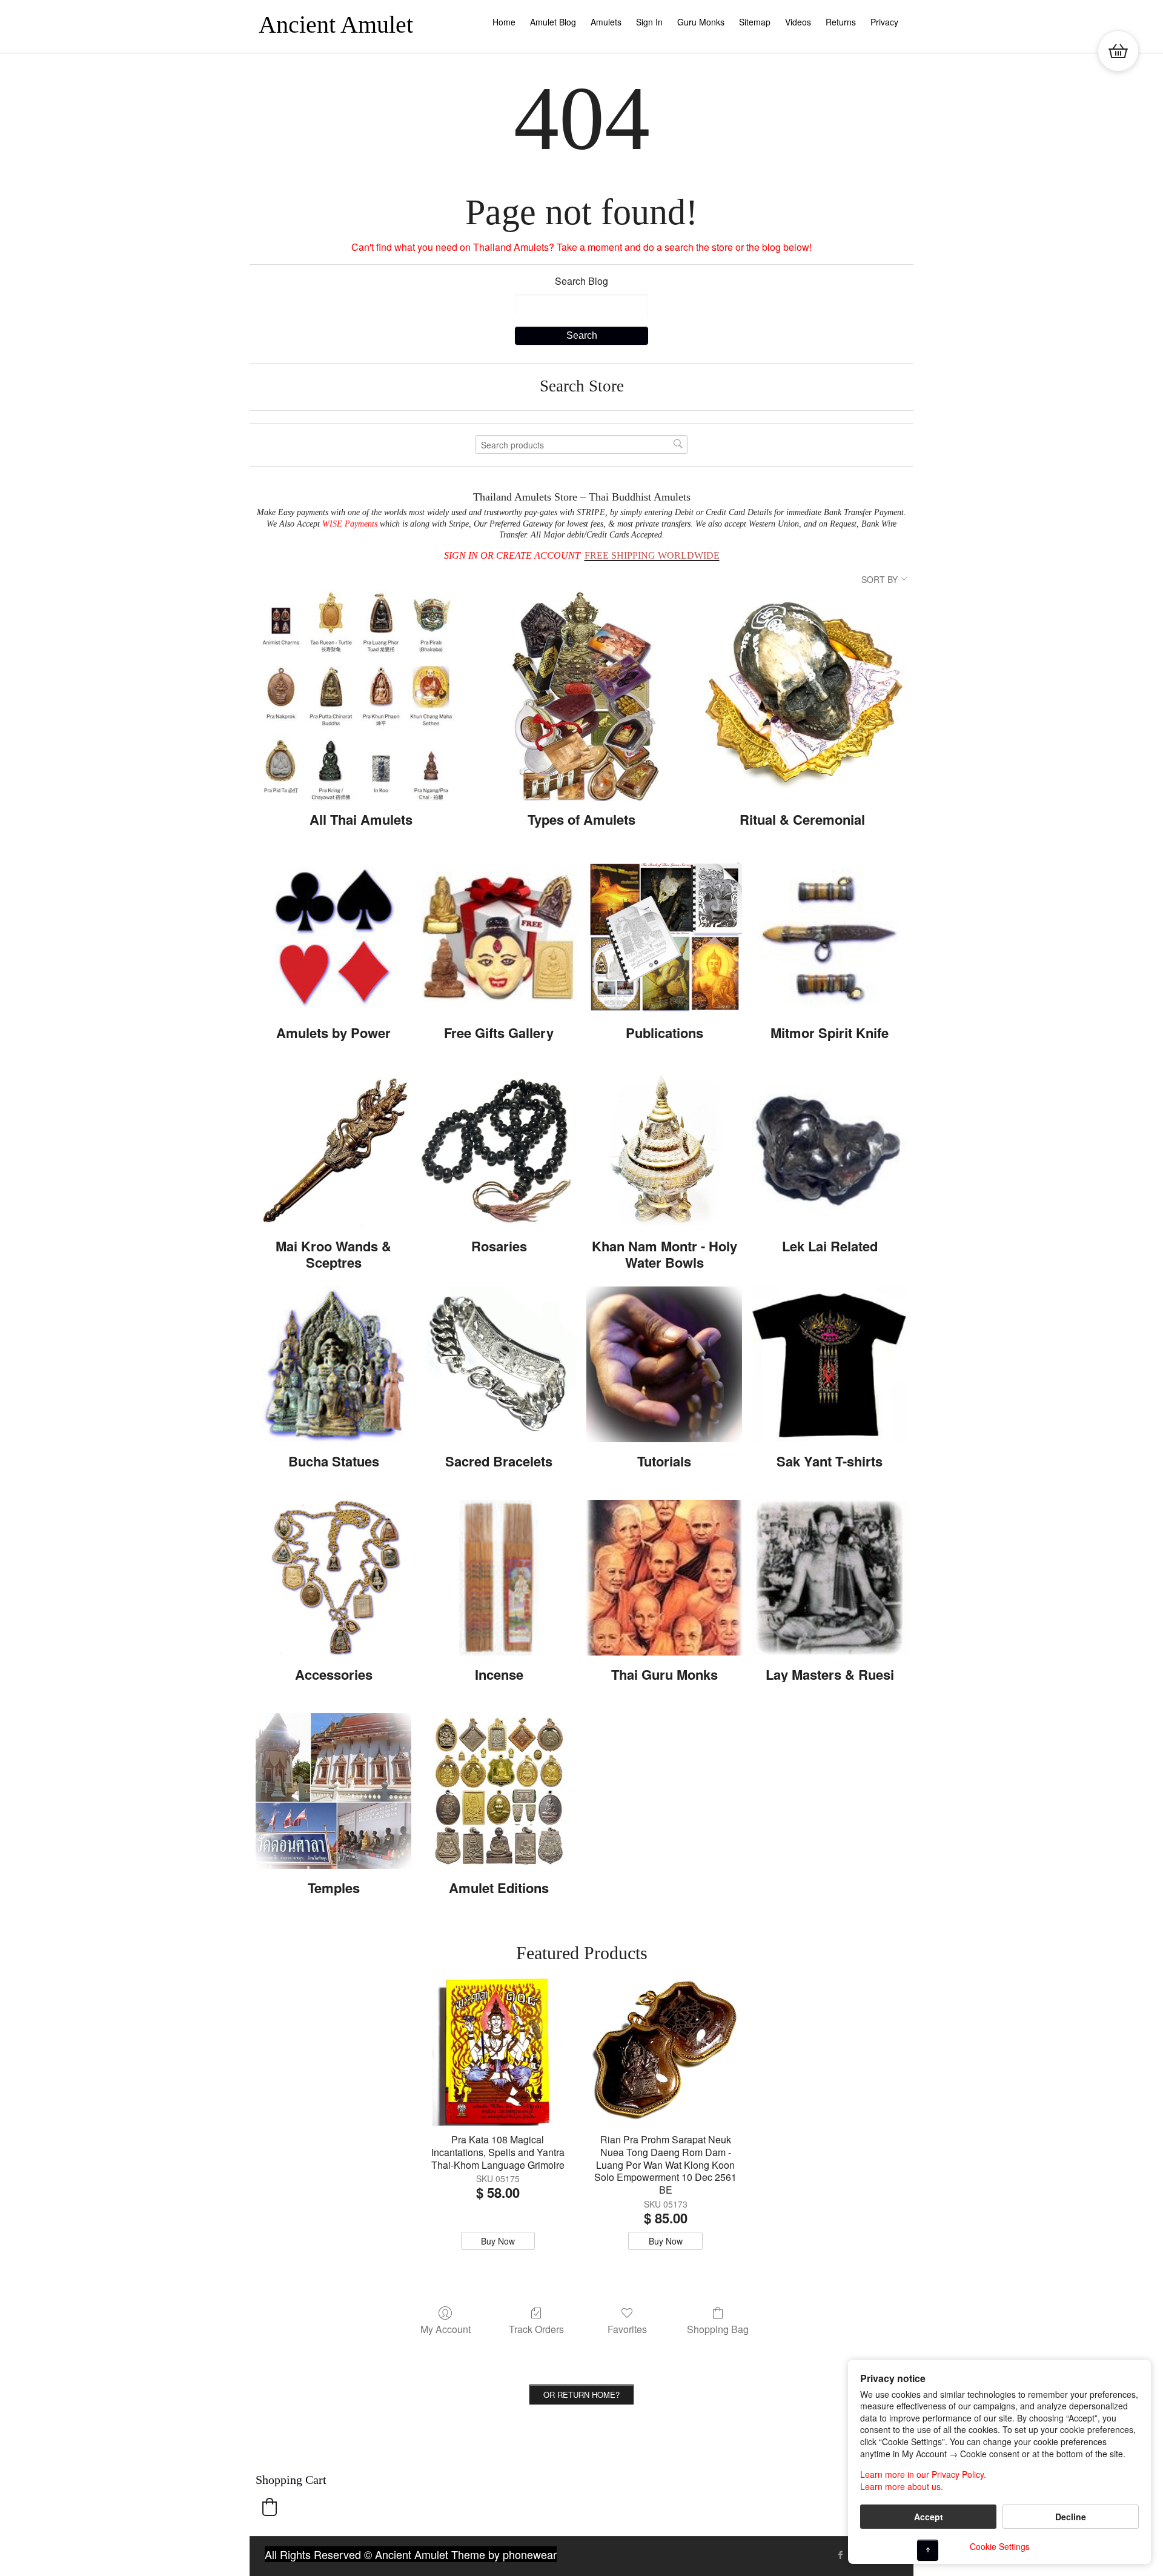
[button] (270, 2507)
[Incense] (499, 1578)
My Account (446, 2328)
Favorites (627, 2328)
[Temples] (333, 1791)
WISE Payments (350, 524)
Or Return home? (581, 2395)
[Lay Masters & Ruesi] (830, 1578)
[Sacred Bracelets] (499, 1364)
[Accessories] (333, 1578)
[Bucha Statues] (333, 1364)
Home (504, 22)
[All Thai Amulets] (361, 696)
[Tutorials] (664, 1364)
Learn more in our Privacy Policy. (923, 2474)
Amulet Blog (553, 22)
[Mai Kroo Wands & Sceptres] (333, 1150)
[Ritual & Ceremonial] (802, 696)
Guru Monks (701, 22)
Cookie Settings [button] (1000, 2546)
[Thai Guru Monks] (664, 1578)
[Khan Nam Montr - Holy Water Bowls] (664, 1150)
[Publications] (664, 937)
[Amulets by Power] (333, 937)
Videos (798, 22)
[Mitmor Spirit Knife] (830, 937)
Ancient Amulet (336, 25)
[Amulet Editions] (499, 1791)
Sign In (649, 22)
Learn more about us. (902, 2487)
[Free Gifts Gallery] (499, 937)
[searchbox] (581, 444)
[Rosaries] (499, 1150)
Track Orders (536, 2328)
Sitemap (755, 22)
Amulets (606, 22)
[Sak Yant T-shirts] (830, 1364)
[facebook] (841, 2555)
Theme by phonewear (504, 2554)
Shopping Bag (718, 2328)
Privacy (884, 22)
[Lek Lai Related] (830, 1150)
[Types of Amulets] (581, 696)
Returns (841, 22)
